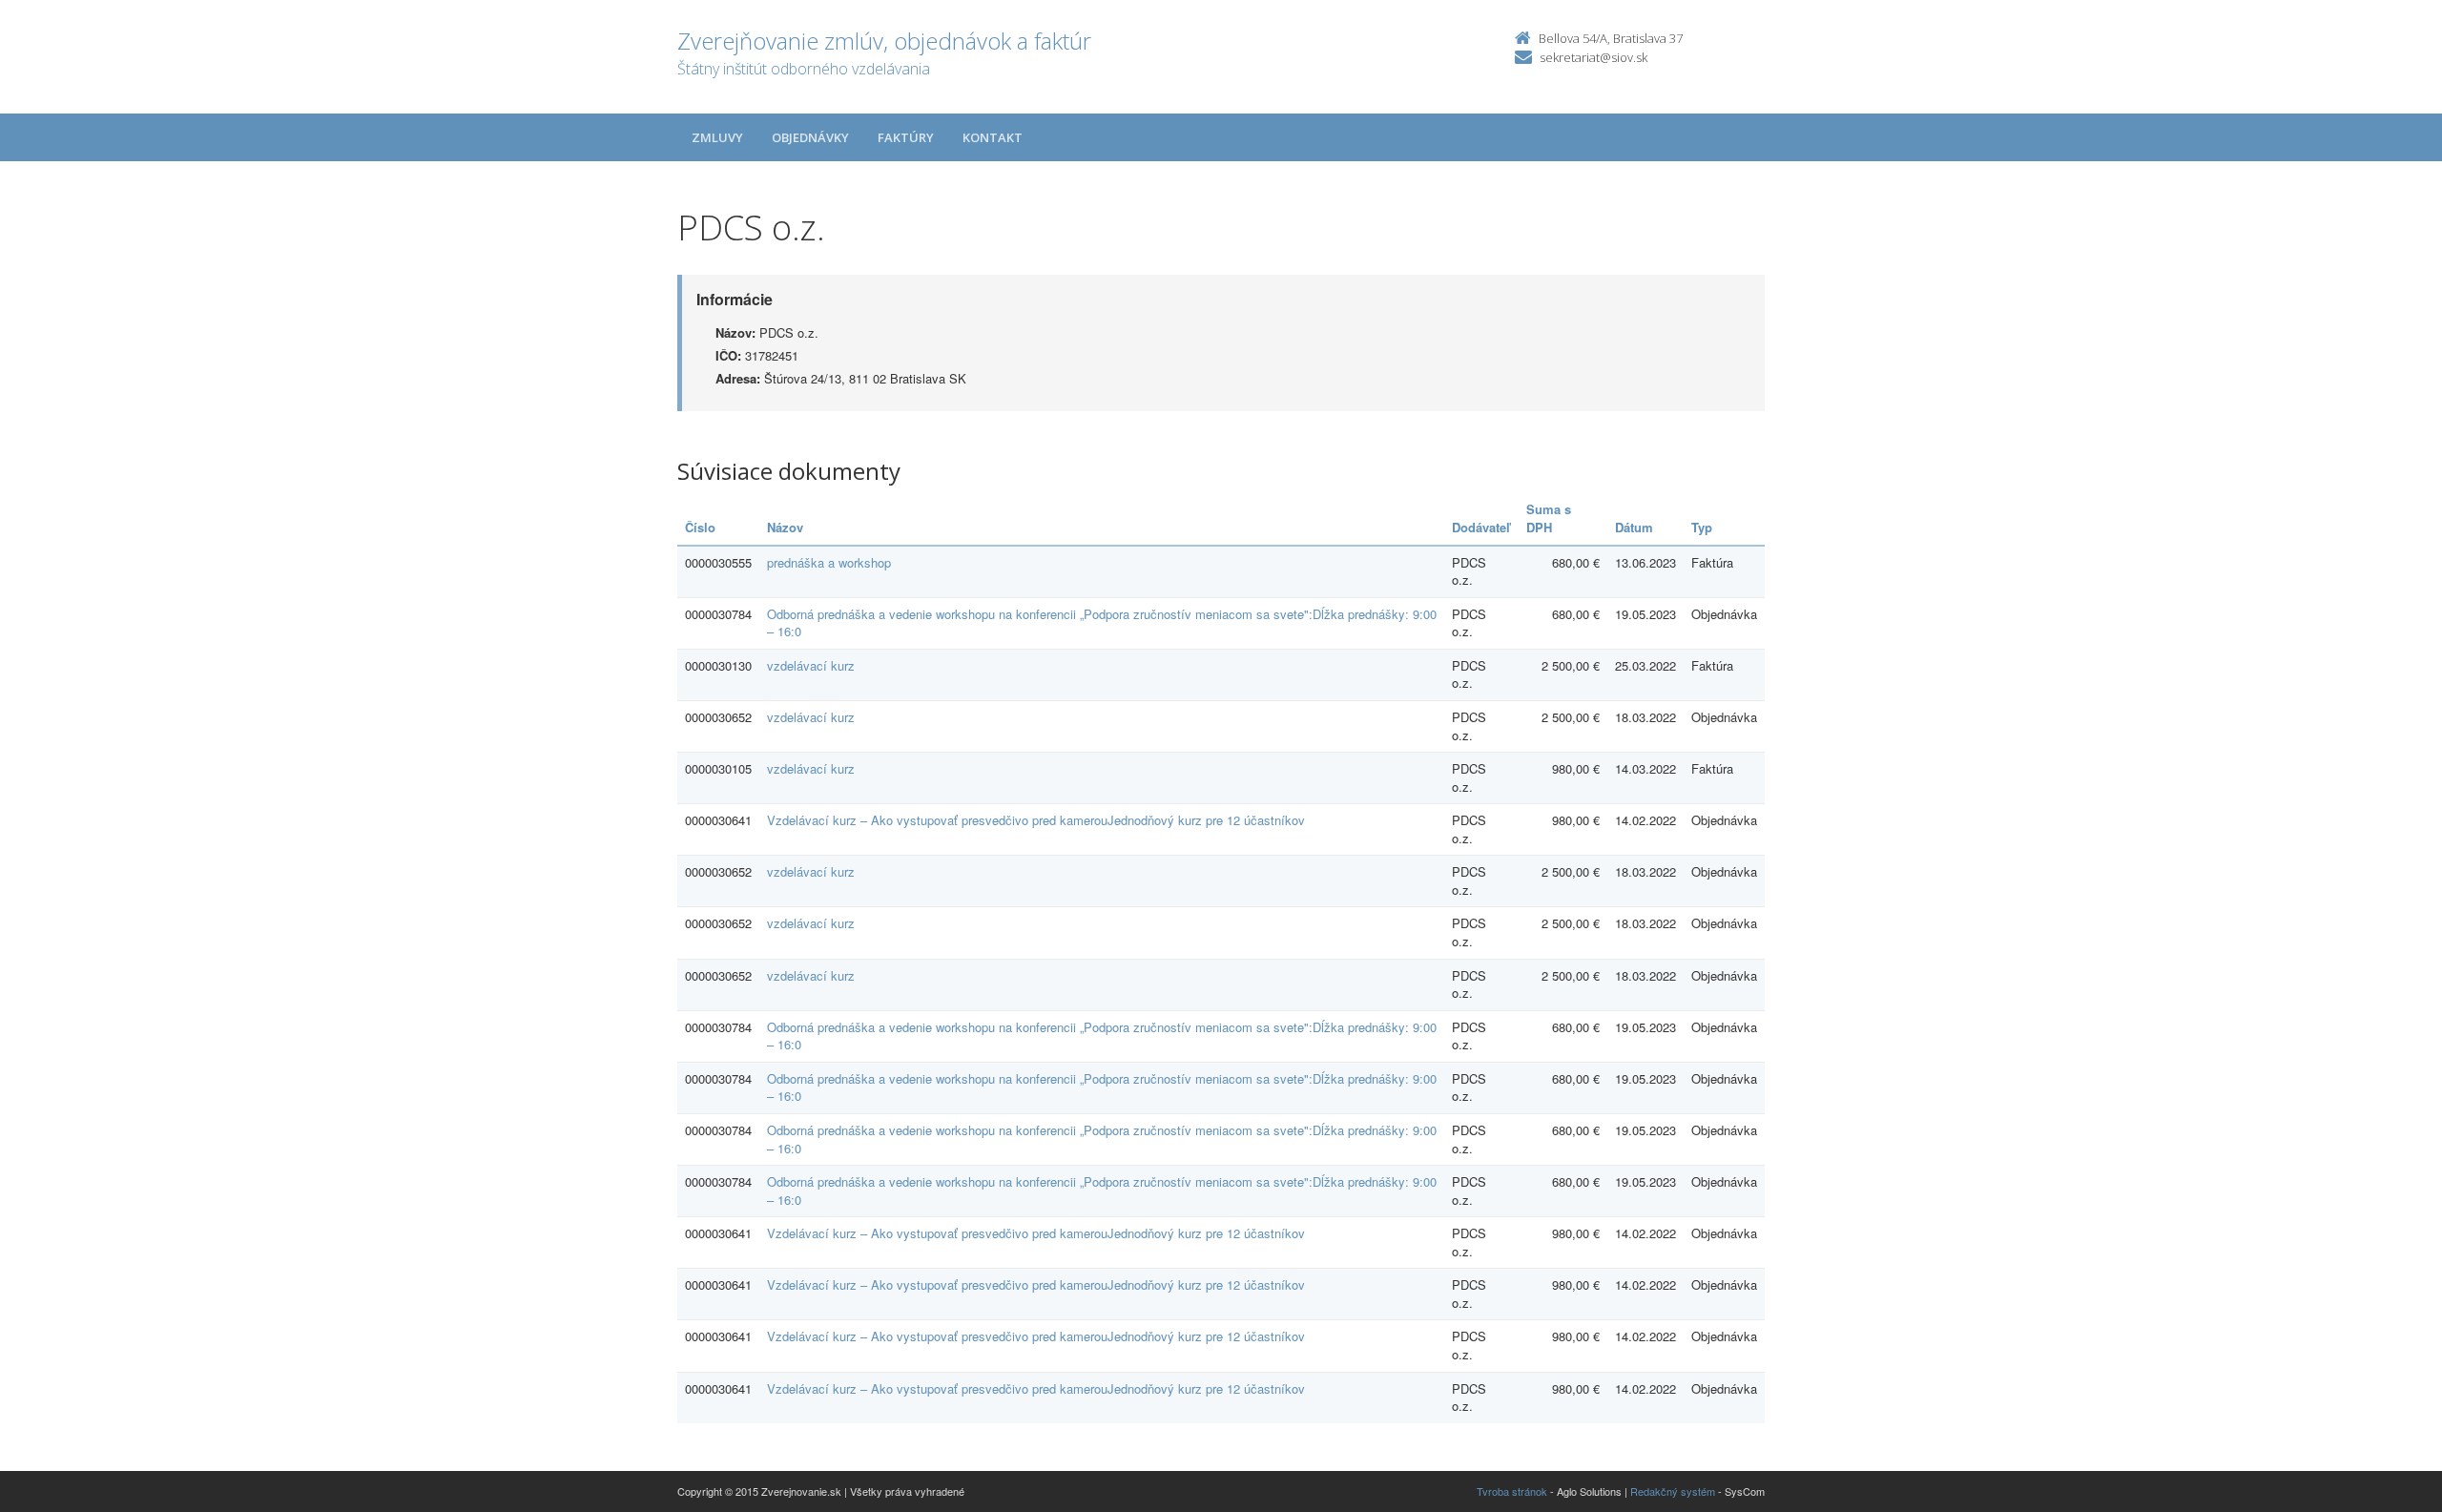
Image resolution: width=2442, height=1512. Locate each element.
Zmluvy (717, 137)
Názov (785, 527)
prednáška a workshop (829, 562)
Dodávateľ (1481, 527)
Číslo (700, 527)
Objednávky (810, 137)
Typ (1702, 527)
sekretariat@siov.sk (1594, 57)
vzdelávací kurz (811, 665)
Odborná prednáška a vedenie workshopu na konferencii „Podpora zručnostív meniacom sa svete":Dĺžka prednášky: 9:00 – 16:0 (1102, 623)
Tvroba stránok (1512, 1491)
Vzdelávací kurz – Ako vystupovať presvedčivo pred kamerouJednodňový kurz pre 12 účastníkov (1036, 820)
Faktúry (906, 137)
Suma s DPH (1549, 518)
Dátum (1634, 527)
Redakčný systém (1673, 1491)
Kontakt (993, 137)
